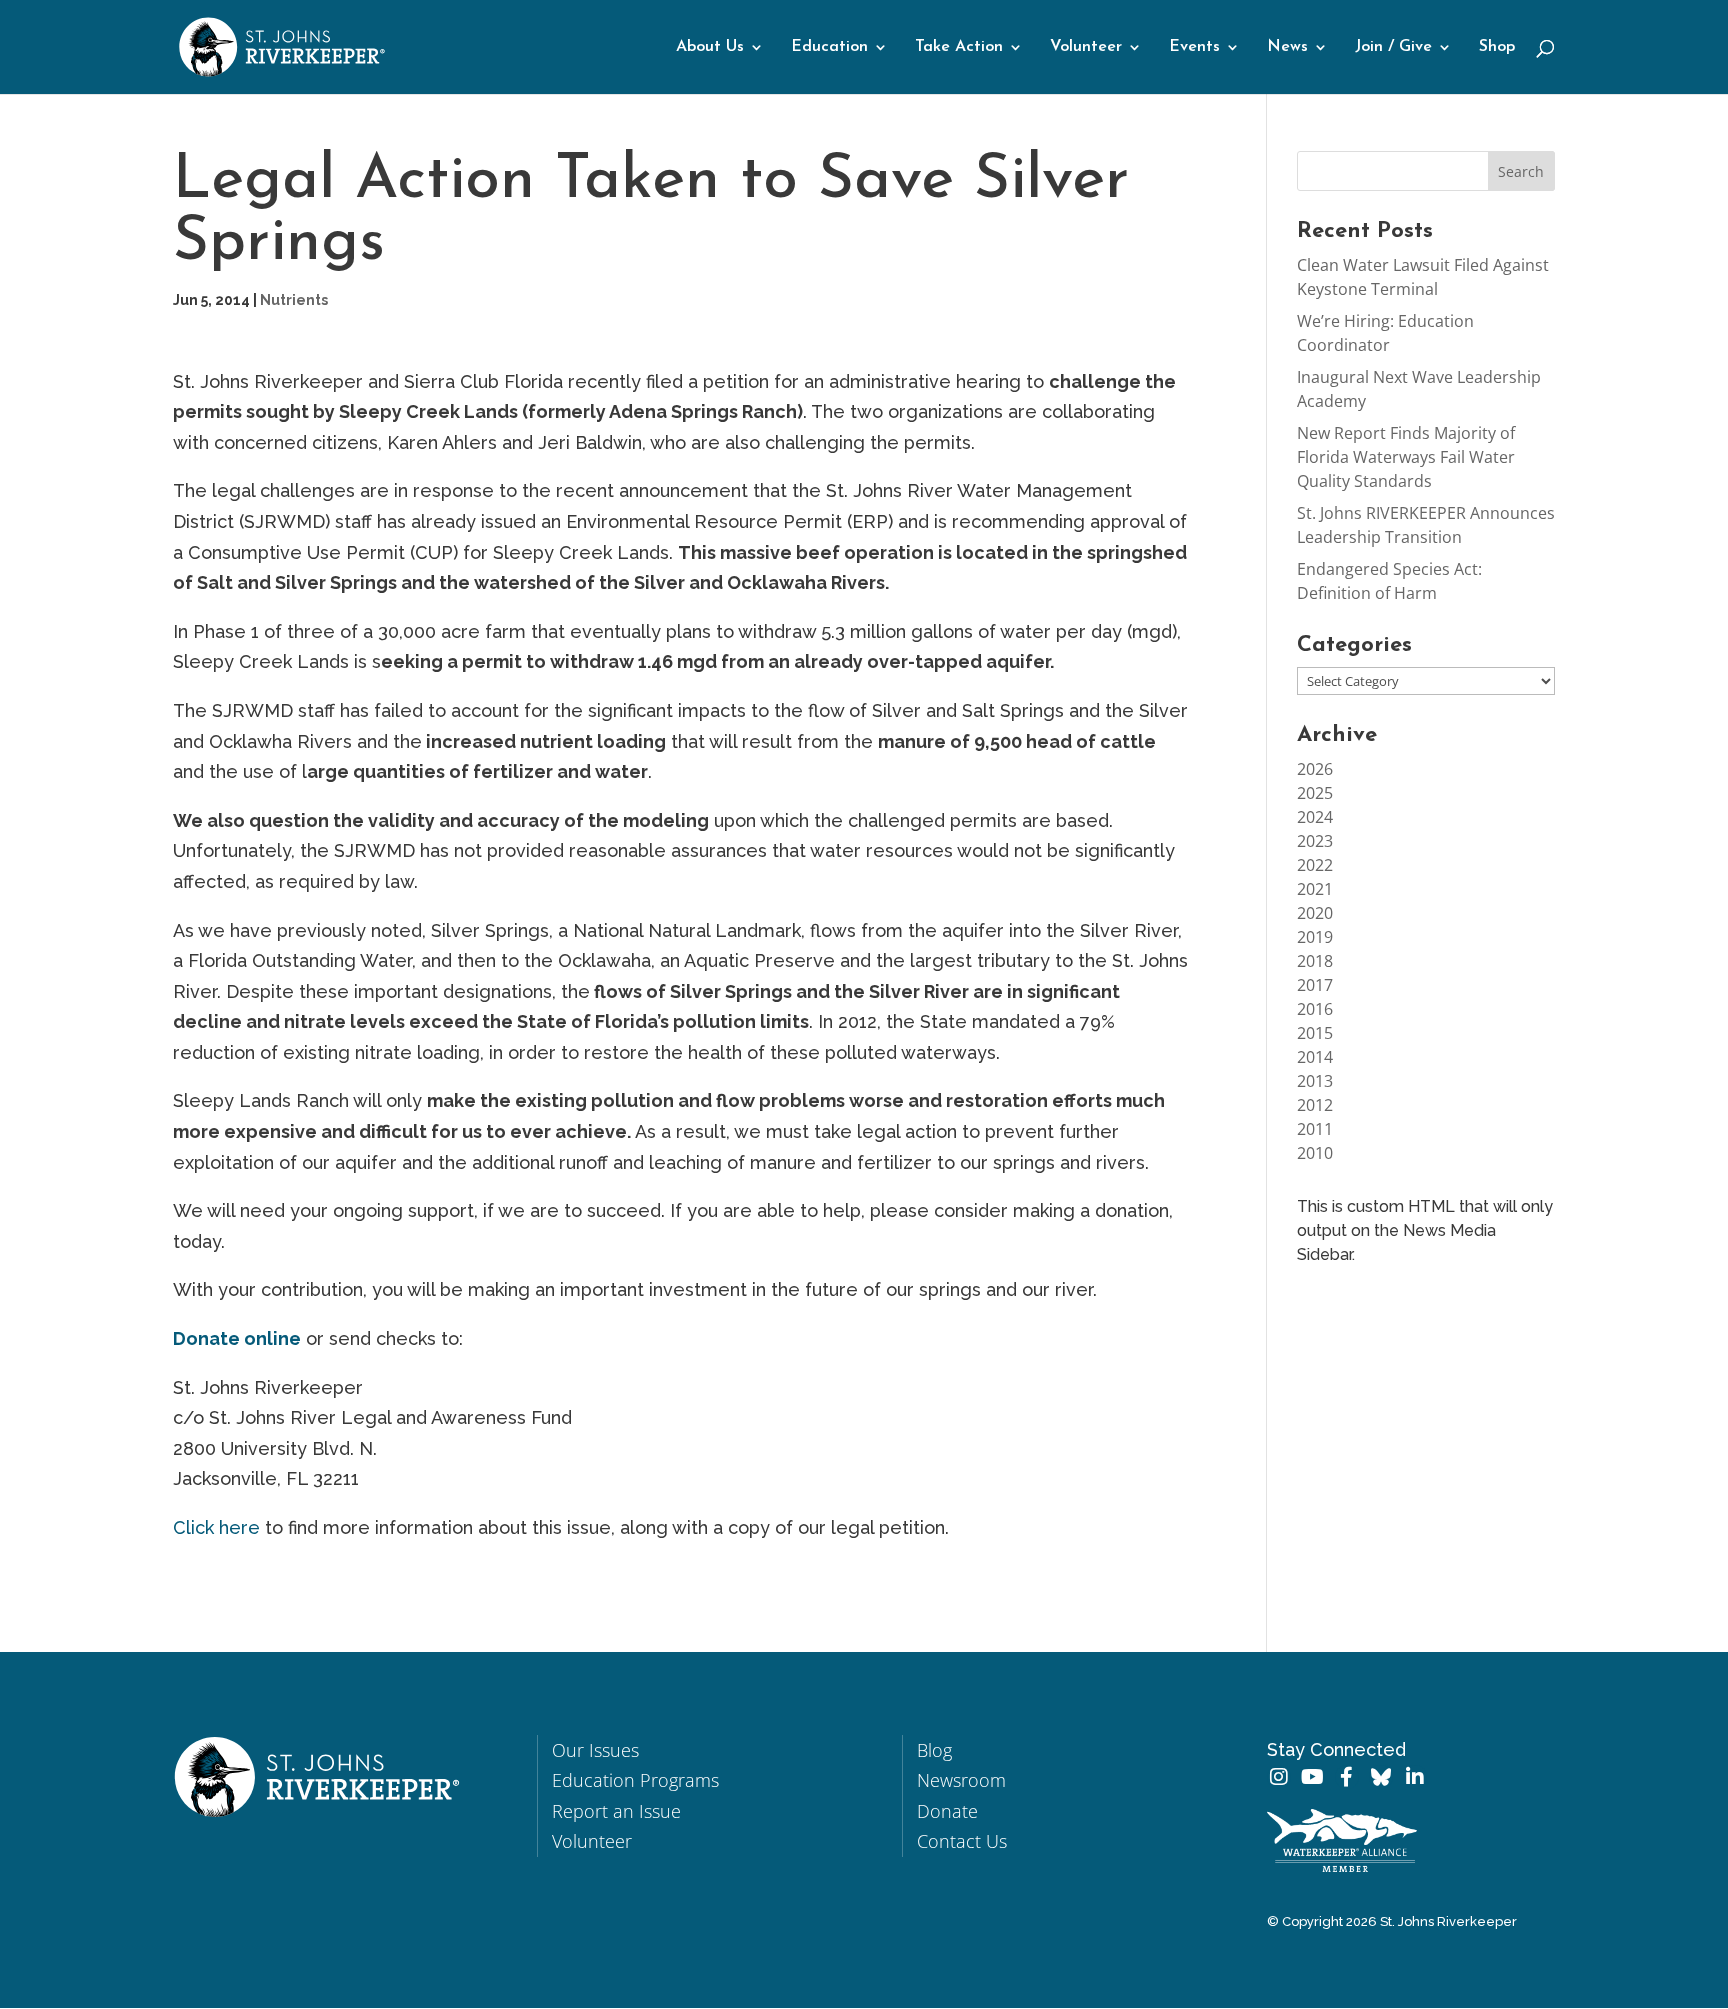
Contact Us (962, 1841)
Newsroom (961, 1780)
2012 (1315, 1105)
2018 (1315, 961)
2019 (1315, 937)
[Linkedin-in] (1415, 1777)
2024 (1315, 817)
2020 (1315, 913)
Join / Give (1393, 47)
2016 (1315, 1009)
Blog (934, 1750)
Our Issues (595, 1750)
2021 (1315, 889)
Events (1194, 47)
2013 (1315, 1081)
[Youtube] (1313, 1777)
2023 (1315, 841)
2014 (1315, 1057)
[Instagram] (1279, 1777)
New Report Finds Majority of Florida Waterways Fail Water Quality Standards (1406, 457)
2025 (1315, 793)
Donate (947, 1811)
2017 (1315, 985)
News (1287, 47)
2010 (1315, 1153)
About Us (710, 47)
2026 (1315, 769)
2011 (1315, 1129)
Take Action (959, 47)
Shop (1497, 47)
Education (829, 47)
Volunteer (1086, 47)
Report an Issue (616, 1811)
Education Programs (635, 1780)
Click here (216, 1527)
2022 (1315, 865)
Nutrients (294, 300)
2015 (1315, 1033)
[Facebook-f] (1347, 1777)
